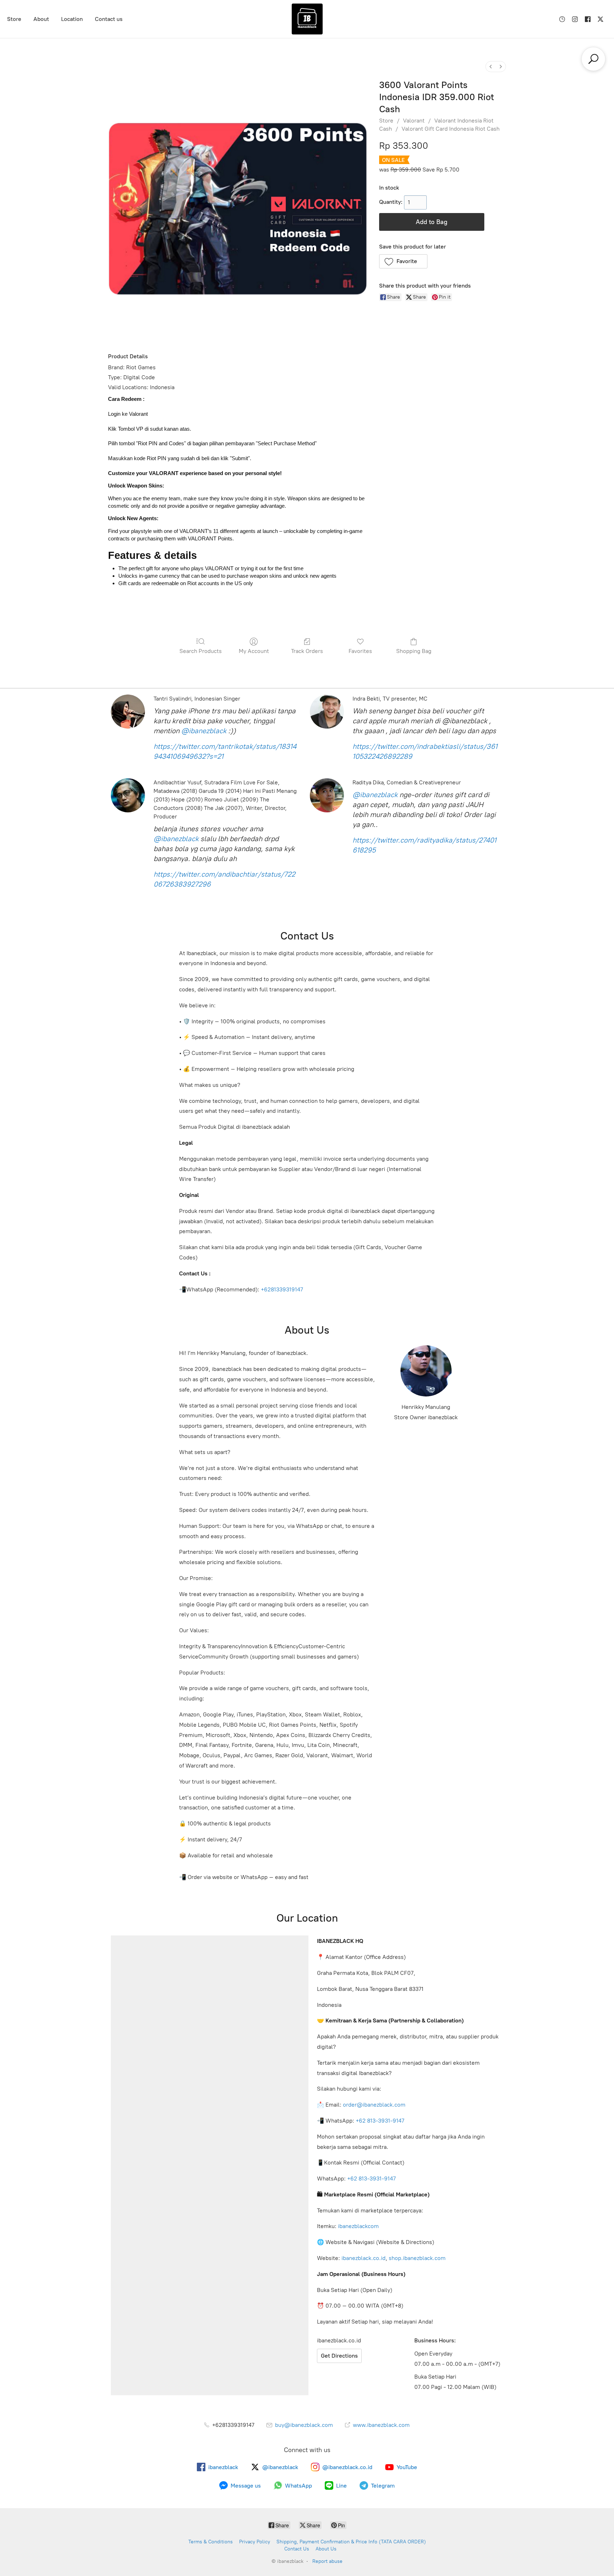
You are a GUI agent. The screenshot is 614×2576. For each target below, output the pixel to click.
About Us (326, 2549)
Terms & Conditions (211, 2542)
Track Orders (307, 651)
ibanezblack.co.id (363, 2258)
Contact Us (297, 2549)
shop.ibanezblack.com (417, 2258)
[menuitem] (491, 67)
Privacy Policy (255, 2542)
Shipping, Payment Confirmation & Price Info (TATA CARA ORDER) (351, 2542)
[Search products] (593, 59)
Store (14, 19)
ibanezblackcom (358, 2226)
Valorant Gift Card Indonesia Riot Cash (451, 129)
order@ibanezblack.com (374, 2105)
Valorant (414, 121)
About (41, 19)
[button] (403, 261)
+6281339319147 (282, 1289)
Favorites (360, 651)
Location (72, 19)
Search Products (201, 651)
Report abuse (327, 2561)
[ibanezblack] (307, 19)
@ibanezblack (204, 731)
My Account (254, 651)
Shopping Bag (414, 651)
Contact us (109, 19)
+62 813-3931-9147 (380, 2121)
